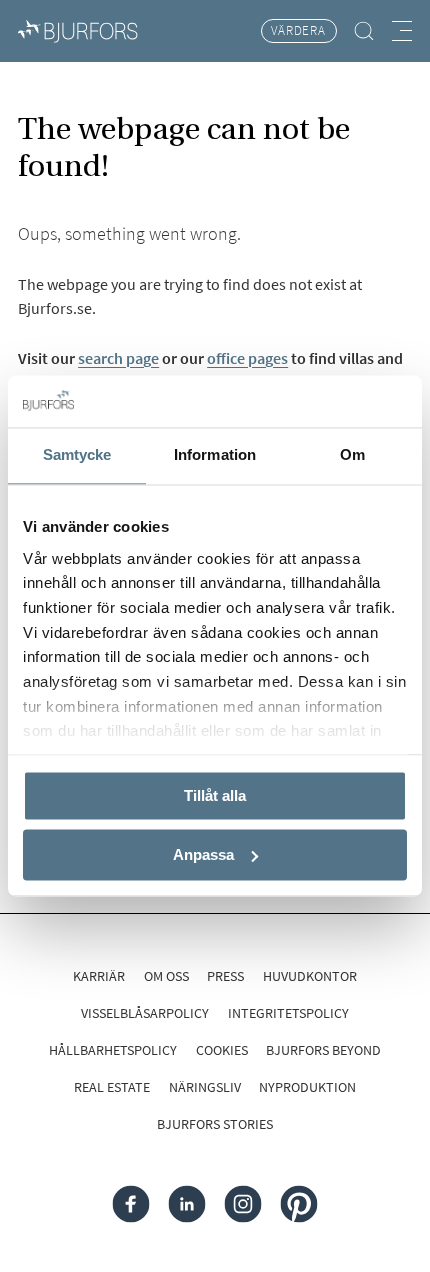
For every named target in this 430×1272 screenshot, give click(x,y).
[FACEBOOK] (131, 1204)
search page (118, 358)
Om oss (166, 976)
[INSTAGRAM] (242, 1204)
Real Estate (112, 1087)
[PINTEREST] (298, 1204)
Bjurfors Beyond (323, 1050)
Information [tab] (215, 455)
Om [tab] (352, 455)
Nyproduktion (307, 1087)
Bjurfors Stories (215, 1124)
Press (225, 976)
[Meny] (402, 30)
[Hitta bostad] (365, 31)
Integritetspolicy (288, 1013)
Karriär (99, 976)
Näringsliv (205, 1087)
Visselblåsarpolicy (145, 1013)
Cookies (222, 1050)
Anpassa (203, 854)
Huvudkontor (310, 976)
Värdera (298, 30)
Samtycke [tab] (77, 455)
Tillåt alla (215, 796)
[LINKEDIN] (187, 1204)
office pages (247, 358)
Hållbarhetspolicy (113, 1050)
